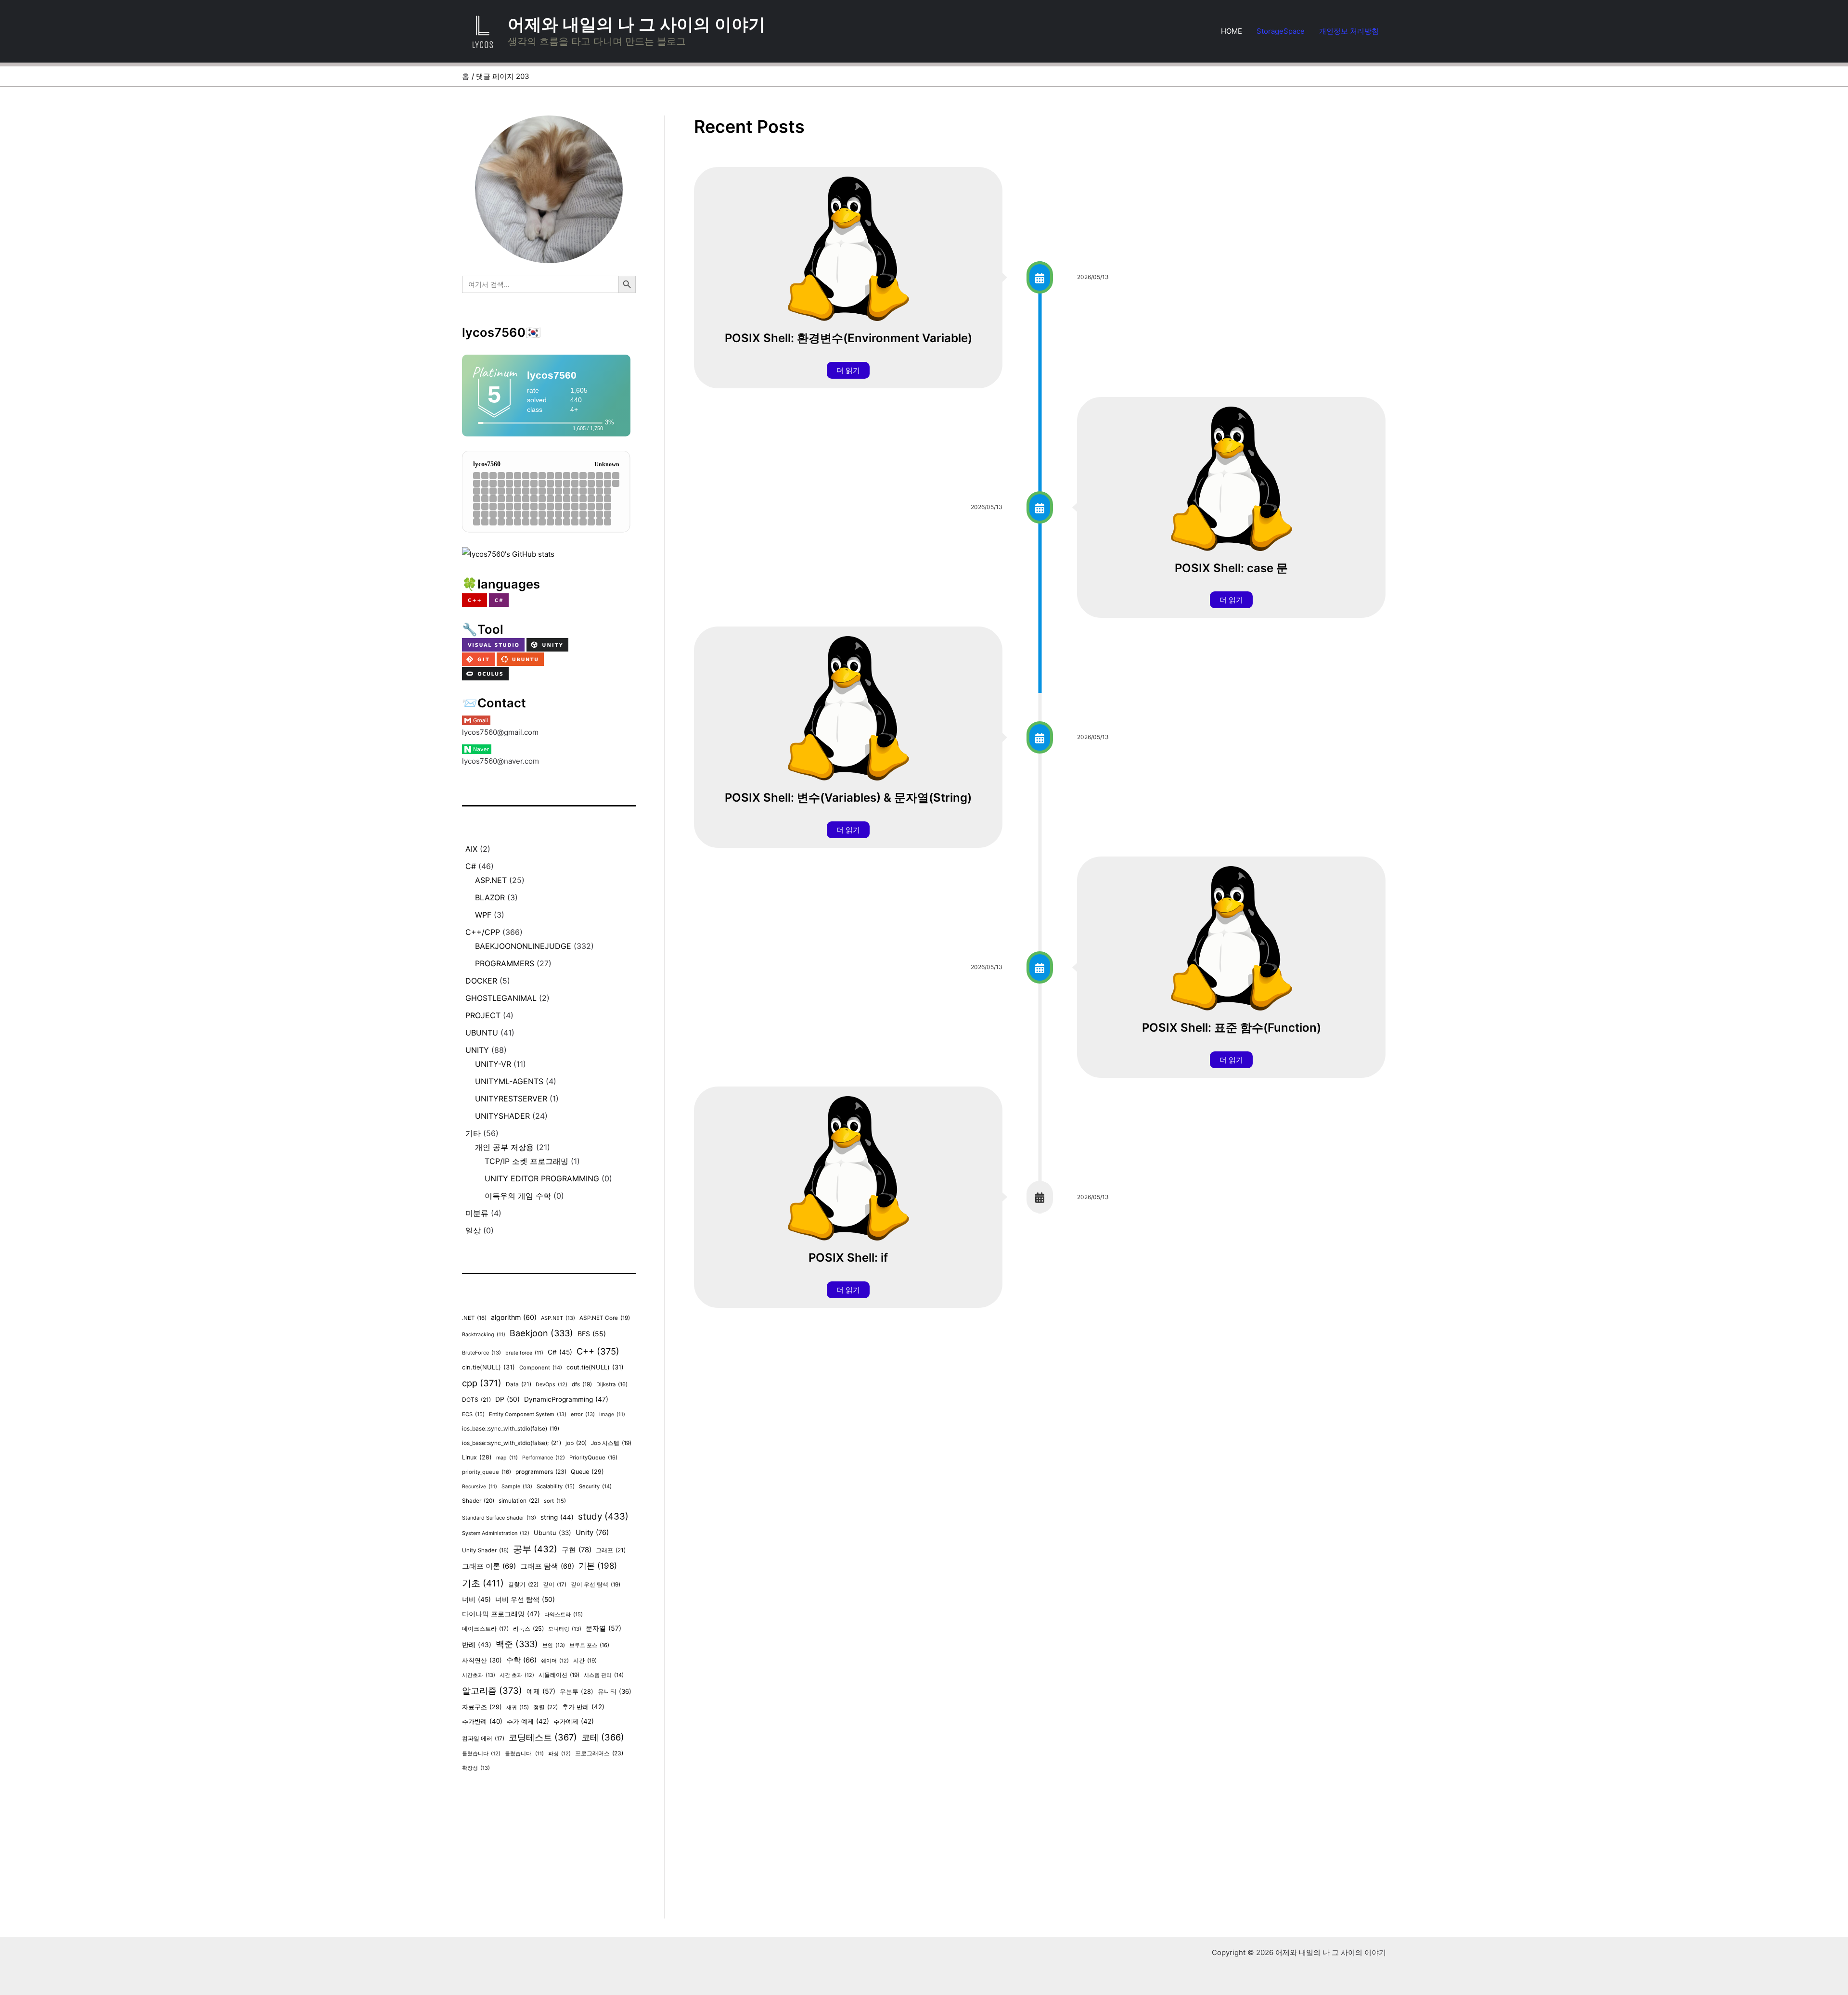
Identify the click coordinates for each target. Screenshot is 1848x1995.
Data (519, 1384)
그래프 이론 (489, 1566)
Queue (587, 1472)
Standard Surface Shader (499, 1518)
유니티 (615, 1691)
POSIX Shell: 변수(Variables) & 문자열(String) (848, 798)
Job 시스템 (611, 1443)
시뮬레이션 (559, 1675)
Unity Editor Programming (542, 1178)
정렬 (545, 1707)
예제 (541, 1691)
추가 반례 (583, 1707)
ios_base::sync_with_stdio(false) (511, 1429)
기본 (598, 1566)
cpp (482, 1383)
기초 (483, 1583)
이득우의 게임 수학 (518, 1196)
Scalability (556, 1486)
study (603, 1516)
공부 (535, 1549)
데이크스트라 (485, 1629)
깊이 (555, 1585)
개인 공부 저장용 (504, 1147)
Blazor (490, 897)
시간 (585, 1661)
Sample (517, 1486)
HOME (1232, 31)
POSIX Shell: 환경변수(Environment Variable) (848, 338)
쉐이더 (555, 1661)
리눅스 (528, 1629)
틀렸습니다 (481, 1754)
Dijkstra (612, 1384)
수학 (521, 1660)
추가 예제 (528, 1721)
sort (555, 1501)
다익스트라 (564, 1614)
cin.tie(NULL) (488, 1367)
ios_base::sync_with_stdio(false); (512, 1443)
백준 (517, 1644)
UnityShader (502, 1116)
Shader (478, 1501)
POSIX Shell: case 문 (1231, 568)
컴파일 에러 (483, 1739)
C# (471, 866)
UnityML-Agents (509, 1081)
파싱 (559, 1754)
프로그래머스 (599, 1753)
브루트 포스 (589, 1645)
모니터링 (565, 1629)
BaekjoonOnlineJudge (523, 946)
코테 (603, 1737)
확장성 (476, 1768)
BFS (592, 1334)
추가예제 (574, 1721)
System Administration (496, 1533)
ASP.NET (491, 880)
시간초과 (479, 1675)
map (507, 1458)
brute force (524, 1353)
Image (612, 1414)
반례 (477, 1645)
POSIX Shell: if (848, 1258)
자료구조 (482, 1707)
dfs (582, 1384)
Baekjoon (541, 1333)
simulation (519, 1501)
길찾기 (523, 1584)
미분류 (477, 1213)
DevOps (552, 1385)
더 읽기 (848, 370)
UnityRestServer (511, 1099)
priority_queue (487, 1472)
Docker (481, 981)
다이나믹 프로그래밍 (501, 1614)
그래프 (611, 1550)
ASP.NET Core (605, 1318)
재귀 (518, 1707)
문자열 (603, 1628)
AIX (471, 849)
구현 (577, 1550)
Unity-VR (493, 1064)
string (557, 1517)
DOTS (476, 1400)
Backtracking (484, 1335)
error (583, 1414)
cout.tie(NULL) (595, 1367)
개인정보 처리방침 (1349, 31)
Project (483, 1015)
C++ (598, 1351)
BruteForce (481, 1353)
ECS (473, 1414)
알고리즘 (492, 1690)
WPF (483, 915)
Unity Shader (485, 1550)
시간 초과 (517, 1675)
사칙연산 (482, 1660)
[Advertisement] (549, 1851)
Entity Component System (528, 1414)
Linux (477, 1457)
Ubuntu (482, 1033)
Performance (544, 1458)
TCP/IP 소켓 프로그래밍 (526, 1161)
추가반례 (482, 1721)
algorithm (514, 1317)
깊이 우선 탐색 (596, 1585)
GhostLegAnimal (501, 998)
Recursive (480, 1487)
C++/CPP (483, 932)
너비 (476, 1599)
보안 (554, 1645)
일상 (473, 1230)
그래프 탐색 (547, 1566)
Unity (477, 1050)
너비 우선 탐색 (525, 1599)
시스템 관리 (604, 1675)
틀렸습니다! (524, 1754)
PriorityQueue (593, 1458)
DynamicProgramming (566, 1399)
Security (595, 1486)
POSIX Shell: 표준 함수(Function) (1232, 1028)
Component (541, 1368)
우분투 (577, 1692)
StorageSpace (1281, 31)
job (576, 1443)
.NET (474, 1318)
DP (507, 1399)
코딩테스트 (543, 1737)
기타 (473, 1133)
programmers (505, 963)
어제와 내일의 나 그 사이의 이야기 (636, 24)
